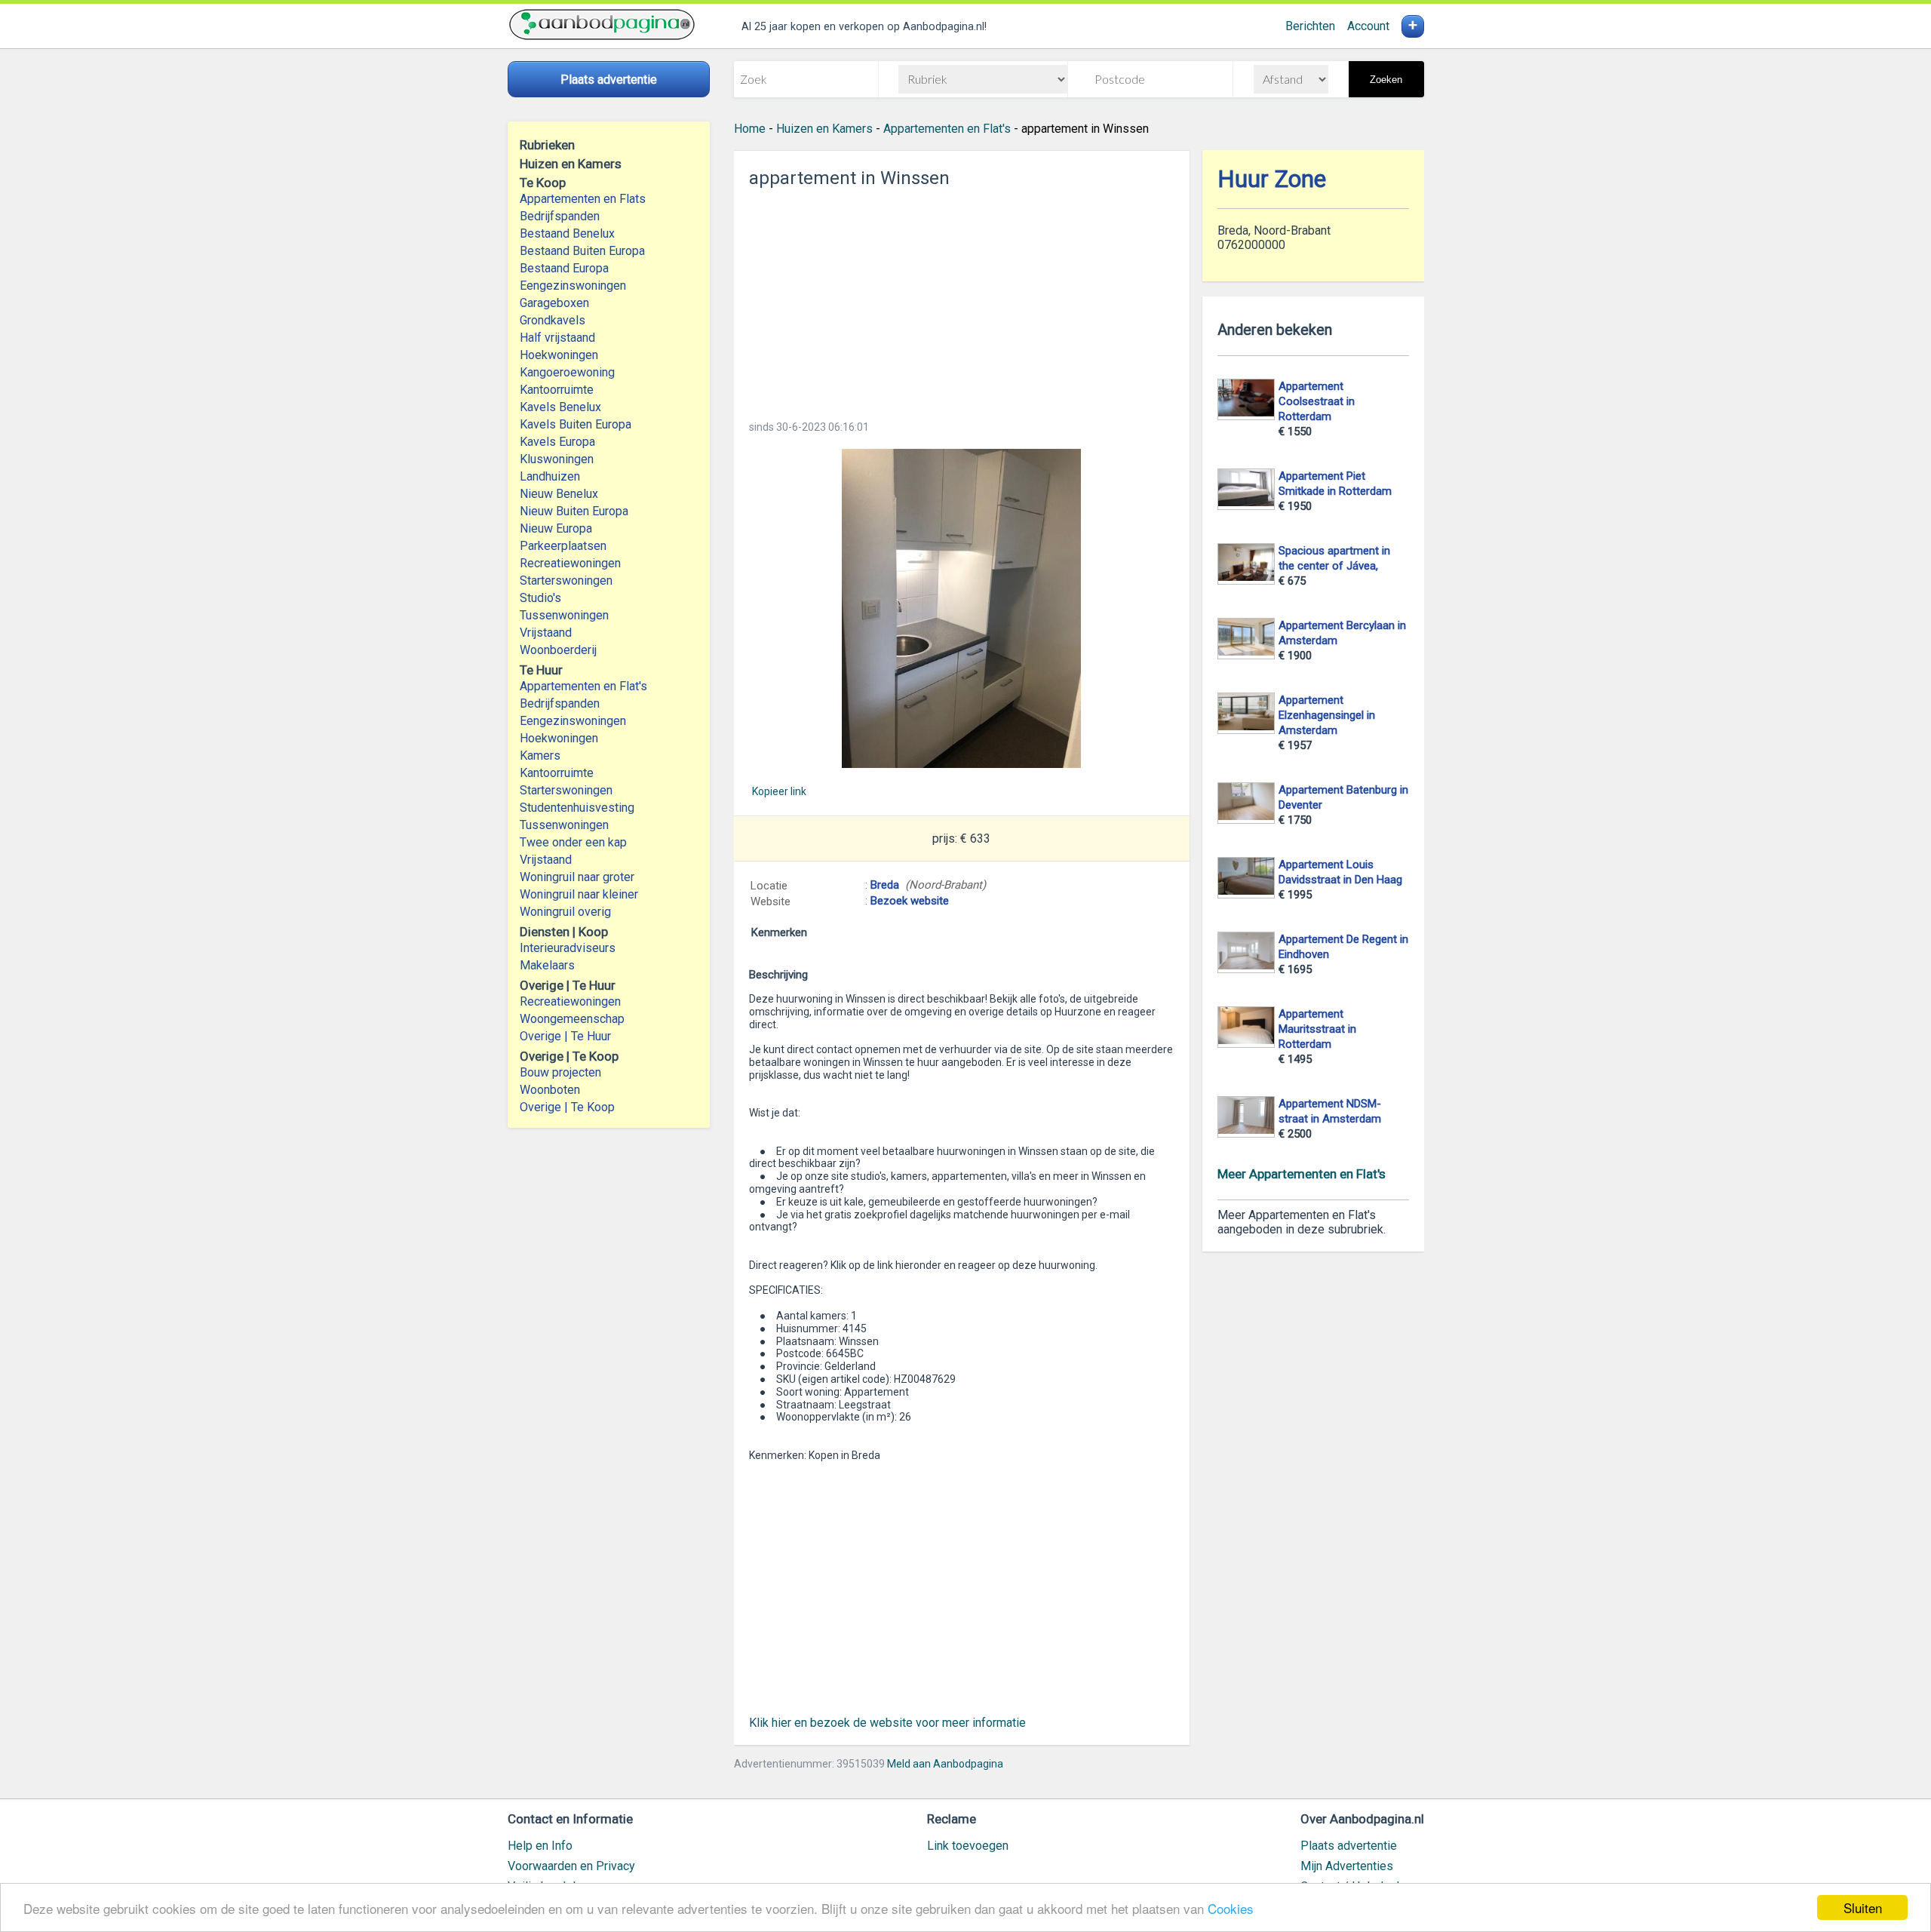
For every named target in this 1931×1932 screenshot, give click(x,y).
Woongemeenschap (572, 1019)
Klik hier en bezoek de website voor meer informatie (887, 1723)
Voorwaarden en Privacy (571, 1866)
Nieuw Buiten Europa (574, 511)
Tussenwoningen (564, 615)
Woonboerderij (558, 650)
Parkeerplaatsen (563, 546)
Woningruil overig (565, 912)
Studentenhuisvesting (577, 808)
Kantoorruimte (557, 390)
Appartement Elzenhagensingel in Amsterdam (1327, 715)
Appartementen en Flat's (583, 686)
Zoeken (1386, 80)
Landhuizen (550, 476)
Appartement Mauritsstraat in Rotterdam (1317, 1029)
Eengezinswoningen (573, 286)
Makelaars (547, 965)
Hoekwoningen (559, 355)
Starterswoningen (566, 581)
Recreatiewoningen (570, 563)
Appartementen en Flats (583, 199)
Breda (885, 885)
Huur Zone (1272, 179)
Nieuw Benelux (559, 494)
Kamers (540, 756)
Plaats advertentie (1349, 1846)
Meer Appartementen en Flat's (1302, 1174)
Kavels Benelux (560, 407)
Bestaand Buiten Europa (582, 251)
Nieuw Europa (556, 528)
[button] (962, 608)
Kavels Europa (557, 442)
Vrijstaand (546, 633)
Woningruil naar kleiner (579, 894)
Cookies (1231, 1908)
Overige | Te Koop (567, 1107)
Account (1368, 26)
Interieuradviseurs (568, 948)
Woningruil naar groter (577, 877)
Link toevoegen (968, 1846)
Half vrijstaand (557, 338)
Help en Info (540, 1846)
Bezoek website (910, 901)
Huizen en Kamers (824, 129)
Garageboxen (554, 303)
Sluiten (1863, 1907)
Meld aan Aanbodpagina (945, 1764)
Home (750, 129)
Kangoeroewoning (567, 372)
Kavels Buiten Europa (576, 424)
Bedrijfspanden (560, 216)
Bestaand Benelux (567, 233)
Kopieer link (779, 791)
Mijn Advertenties (1347, 1866)
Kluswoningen (557, 459)
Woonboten (550, 1090)
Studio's (540, 598)
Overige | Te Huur (565, 1036)
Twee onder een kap (573, 842)
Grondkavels (553, 320)
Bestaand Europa (564, 268)
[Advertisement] (962, 299)
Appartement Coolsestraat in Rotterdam (1317, 401)
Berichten (1310, 26)
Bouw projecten (560, 1072)
